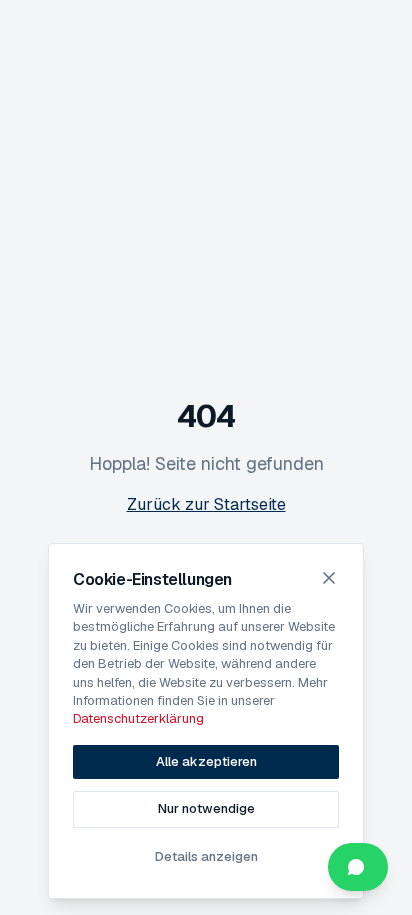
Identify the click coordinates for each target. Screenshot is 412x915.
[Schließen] (329, 578)
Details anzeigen (206, 856)
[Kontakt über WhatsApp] (358, 867)
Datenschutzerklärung (138, 718)
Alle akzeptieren (206, 761)
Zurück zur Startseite (206, 504)
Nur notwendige (206, 808)
